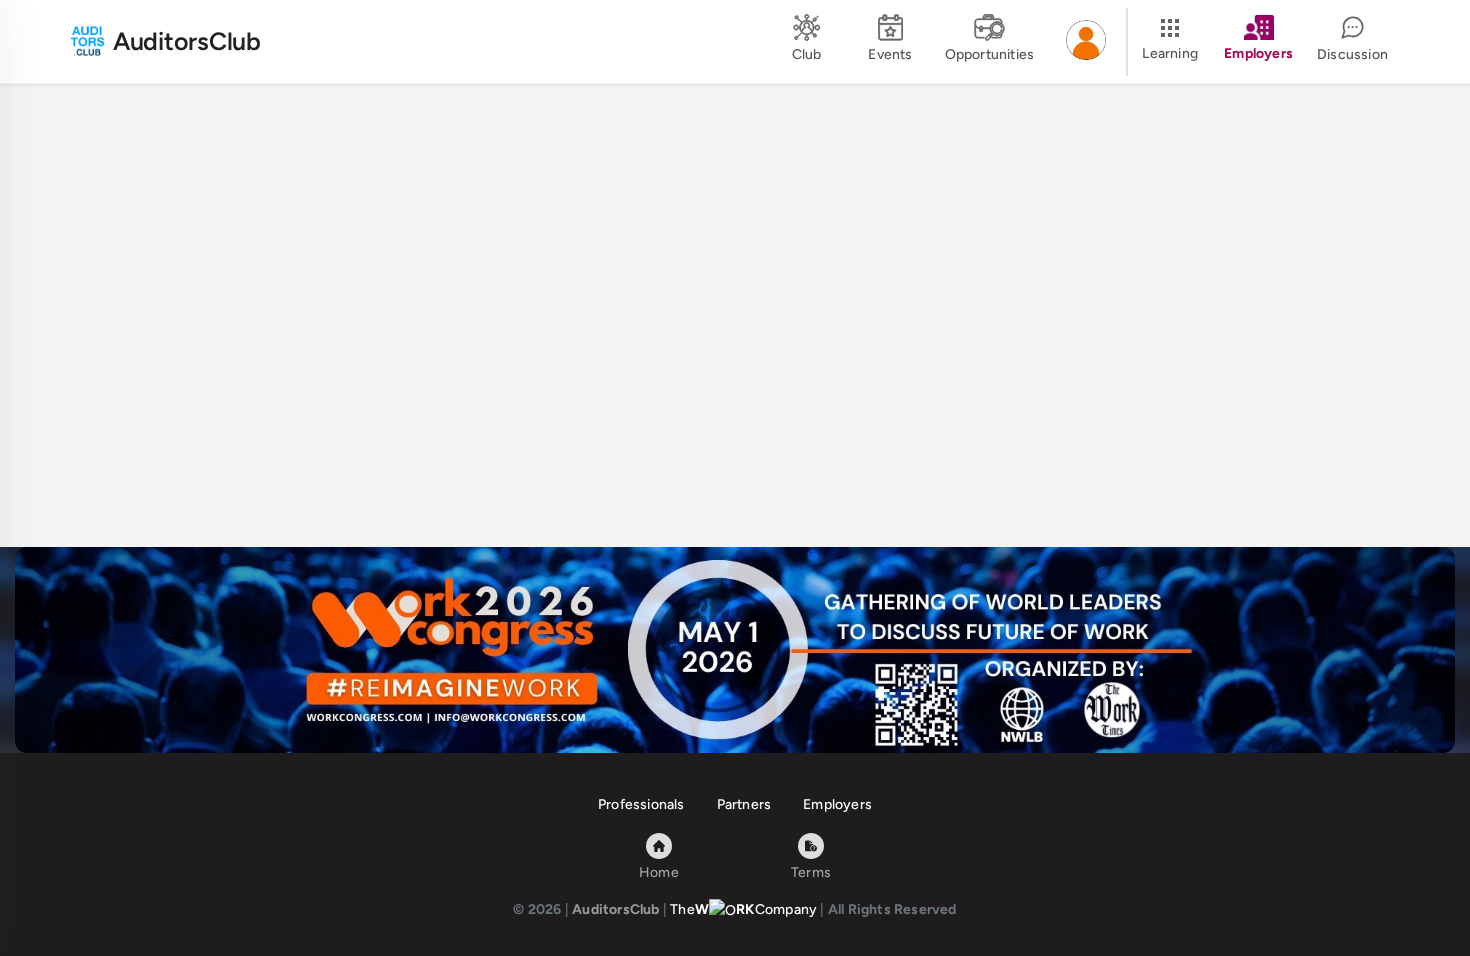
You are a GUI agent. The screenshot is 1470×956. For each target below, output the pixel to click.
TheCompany (743, 909)
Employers (837, 804)
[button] (1086, 42)
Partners (744, 804)
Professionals (641, 804)
